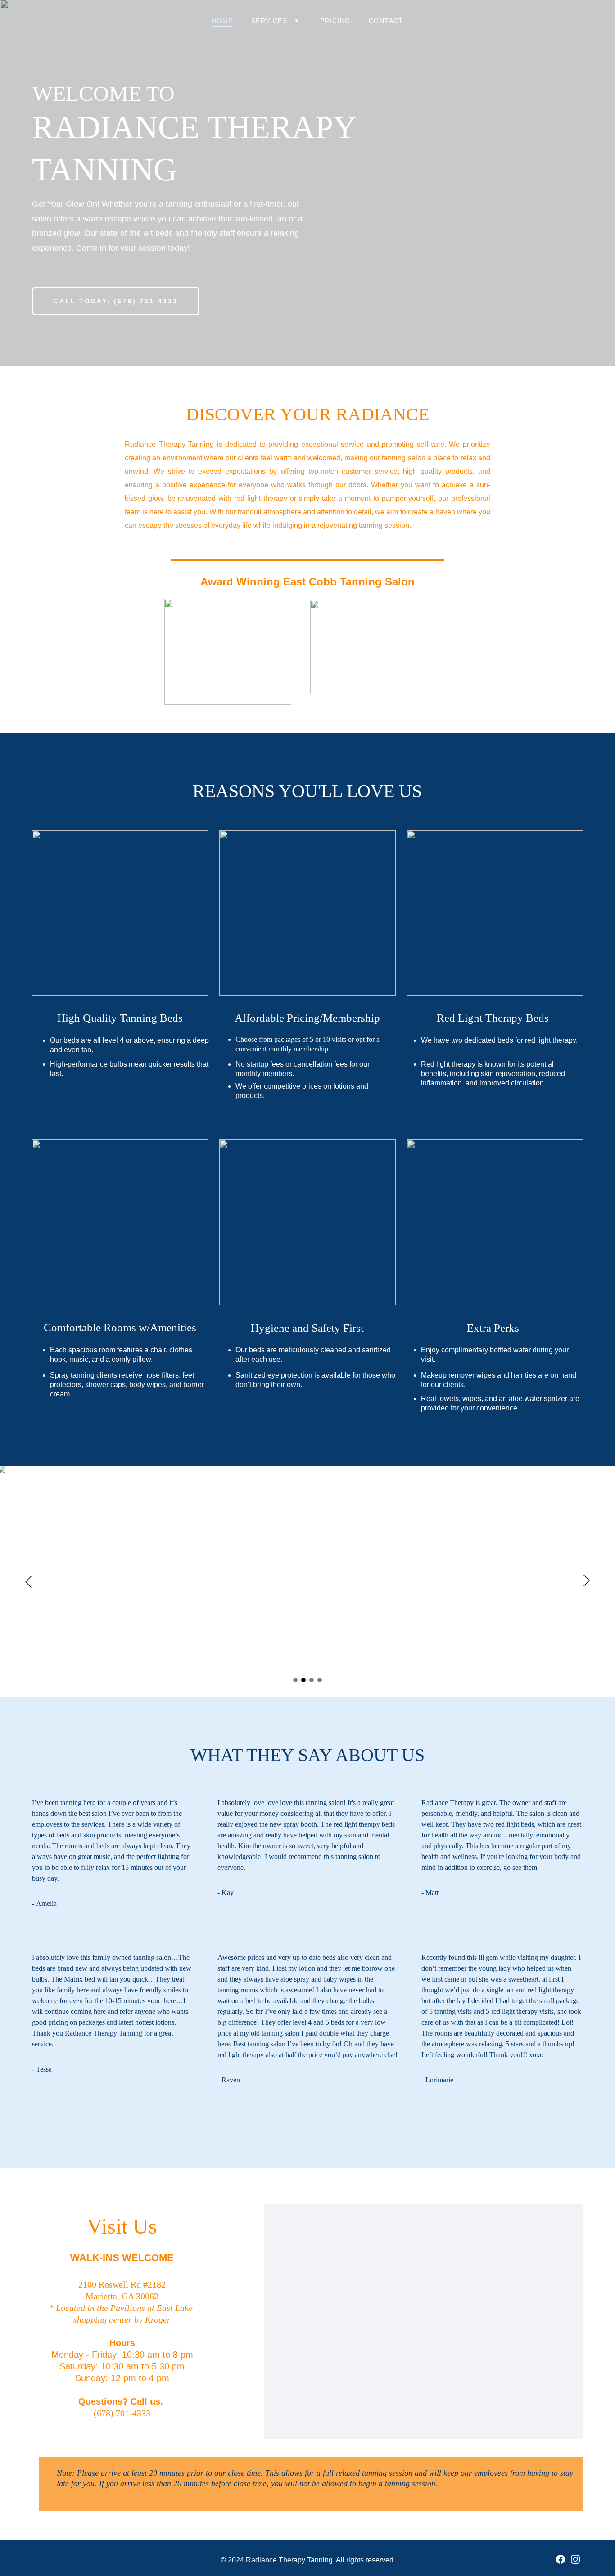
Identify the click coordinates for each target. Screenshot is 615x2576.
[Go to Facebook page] (561, 2559)
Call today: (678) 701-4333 (115, 301)
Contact (386, 21)
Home (222, 21)
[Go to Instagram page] (575, 2559)
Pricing (335, 21)
